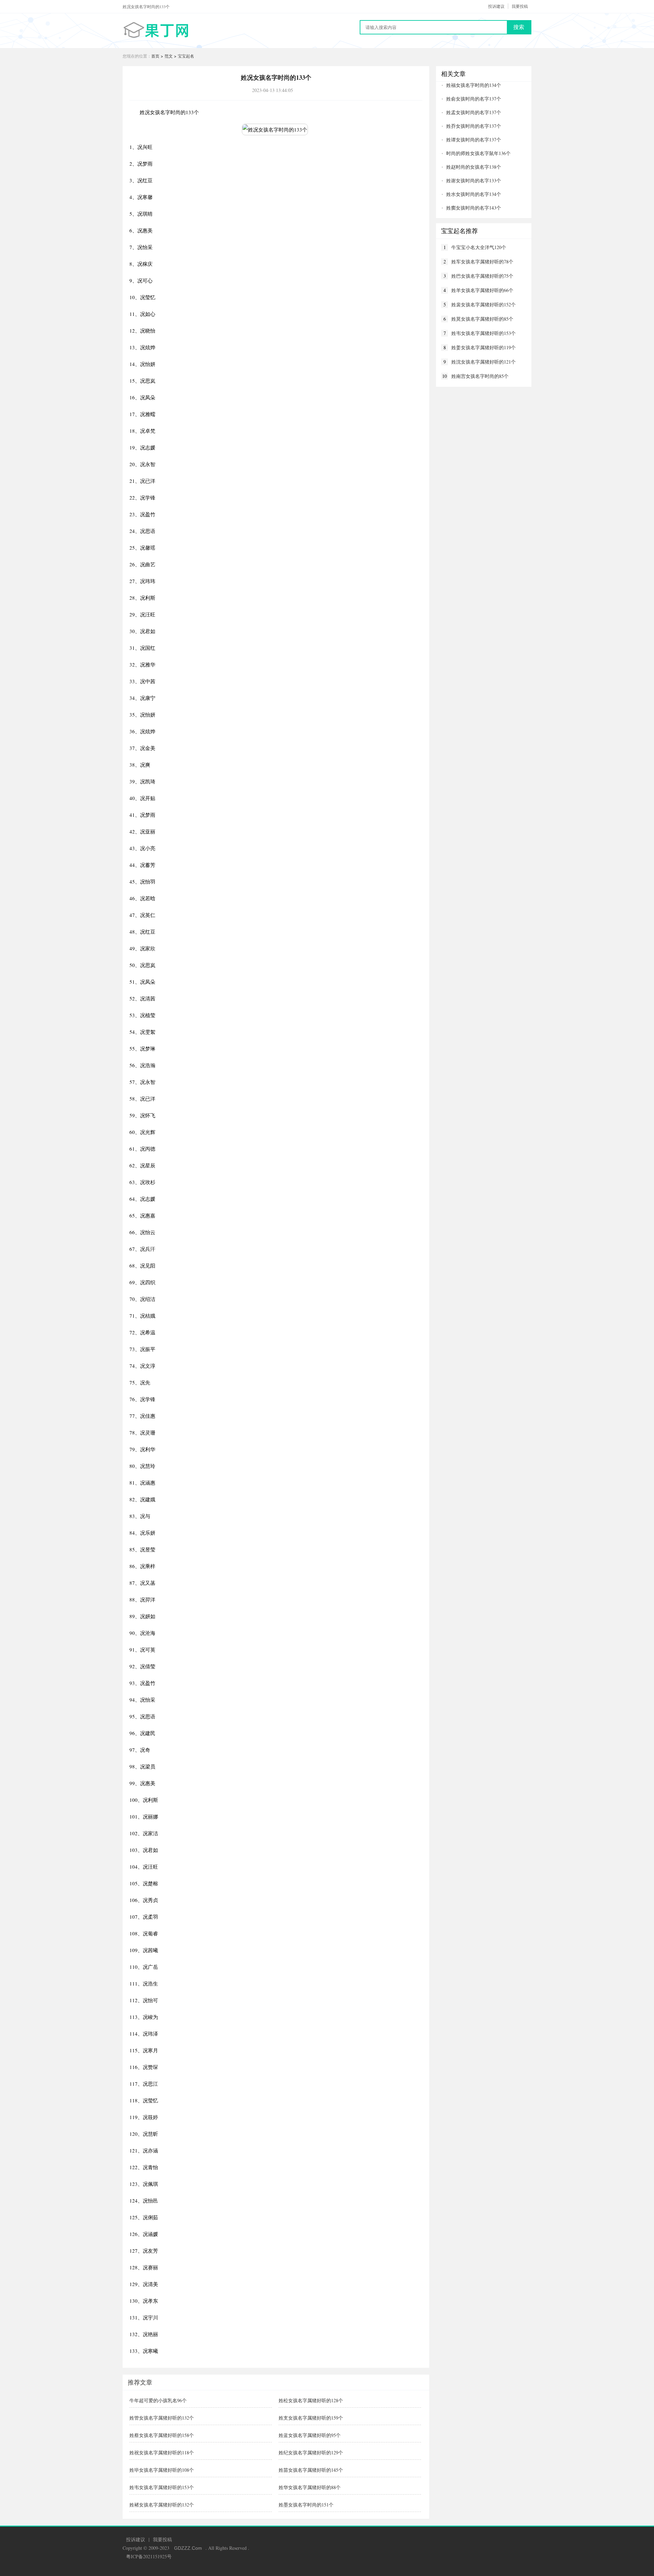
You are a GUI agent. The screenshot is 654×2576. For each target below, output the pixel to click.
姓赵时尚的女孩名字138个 (474, 167)
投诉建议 (496, 6)
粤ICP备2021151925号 (149, 2556)
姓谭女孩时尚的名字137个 (474, 140)
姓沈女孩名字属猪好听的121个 (484, 362)
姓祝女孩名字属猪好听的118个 (162, 2452)
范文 (169, 56)
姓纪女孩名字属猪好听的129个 (311, 2452)
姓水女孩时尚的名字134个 (474, 194)
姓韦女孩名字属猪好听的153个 (162, 2487)
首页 (155, 56)
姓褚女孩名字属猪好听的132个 (162, 2505)
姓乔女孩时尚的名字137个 (474, 126)
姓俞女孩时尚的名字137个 (474, 99)
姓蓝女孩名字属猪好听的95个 (310, 2435)
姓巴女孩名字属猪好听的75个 (482, 276)
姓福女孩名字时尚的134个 (474, 85)
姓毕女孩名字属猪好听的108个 (162, 2470)
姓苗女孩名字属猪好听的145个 (311, 2470)
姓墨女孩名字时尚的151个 (306, 2505)
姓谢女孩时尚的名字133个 (474, 180)
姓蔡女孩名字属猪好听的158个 (162, 2435)
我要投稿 (520, 6)
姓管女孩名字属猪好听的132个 (162, 2418)
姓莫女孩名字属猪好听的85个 (482, 319)
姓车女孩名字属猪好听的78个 (482, 262)
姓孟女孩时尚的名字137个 (474, 112)
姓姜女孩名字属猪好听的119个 (484, 347)
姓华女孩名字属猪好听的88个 (310, 2487)
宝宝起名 (186, 56)
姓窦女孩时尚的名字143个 (474, 208)
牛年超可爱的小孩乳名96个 (158, 2400)
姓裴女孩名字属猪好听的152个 (484, 304)
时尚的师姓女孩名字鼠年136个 (478, 153)
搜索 (519, 27)
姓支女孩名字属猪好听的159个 (311, 2418)
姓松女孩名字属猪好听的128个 (311, 2400)
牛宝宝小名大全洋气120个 (479, 247)
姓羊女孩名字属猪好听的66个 (482, 290)
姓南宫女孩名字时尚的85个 (480, 376)
